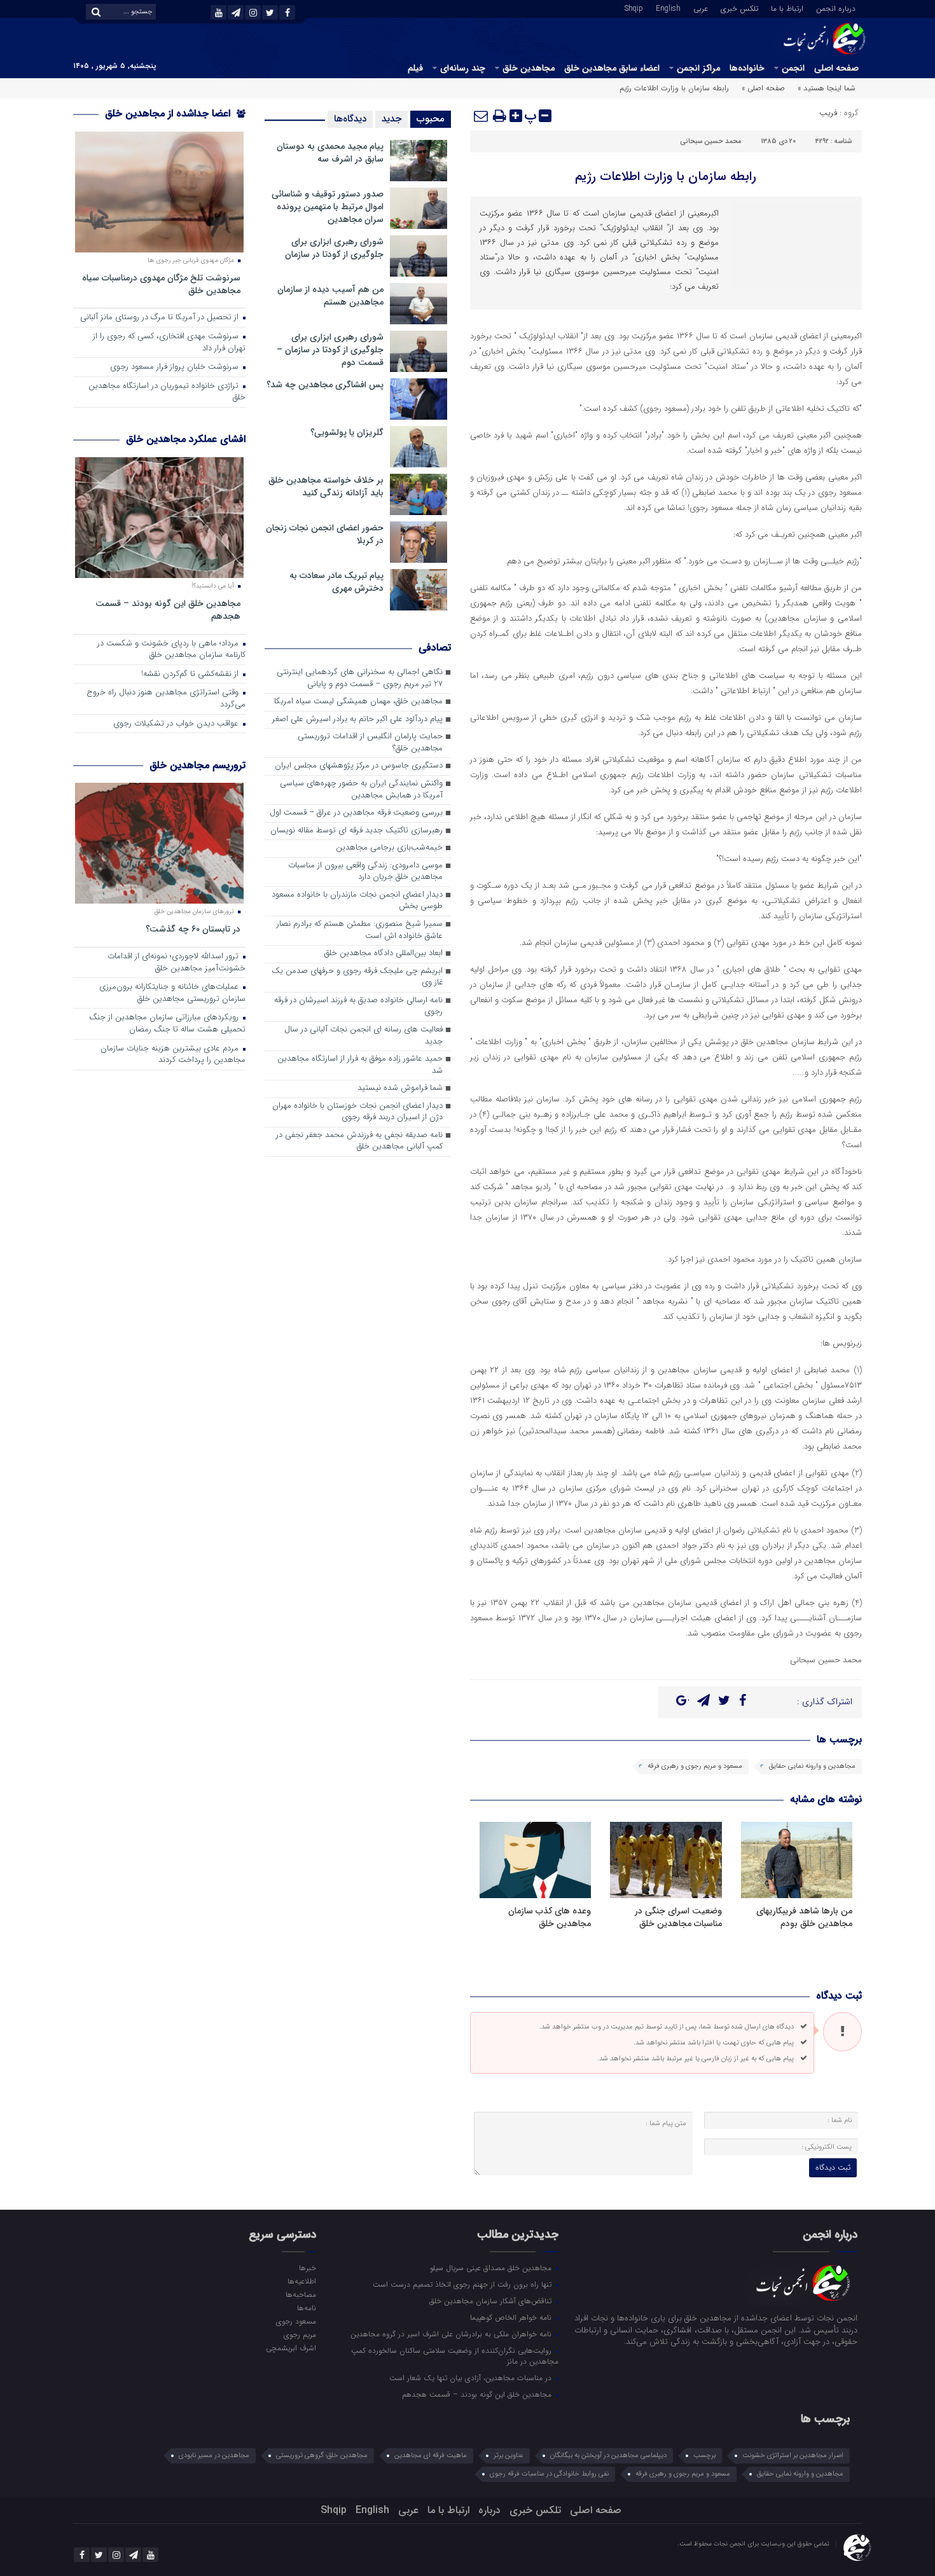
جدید (391, 119)
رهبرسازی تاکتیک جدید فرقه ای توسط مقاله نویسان (357, 831)
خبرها (307, 2268)
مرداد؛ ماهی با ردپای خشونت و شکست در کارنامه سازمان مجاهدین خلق (171, 650)
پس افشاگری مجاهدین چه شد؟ (325, 385)
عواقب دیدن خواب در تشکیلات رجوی (177, 724)
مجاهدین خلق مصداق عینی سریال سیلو (492, 2268)
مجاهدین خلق (529, 68)
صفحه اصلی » (763, 88)
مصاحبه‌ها (301, 2294)
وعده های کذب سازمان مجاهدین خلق (550, 1917)
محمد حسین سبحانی (711, 141)
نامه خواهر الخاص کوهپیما (512, 2317)
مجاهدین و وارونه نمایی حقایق (812, 1766)
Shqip (634, 8)
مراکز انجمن (698, 68)
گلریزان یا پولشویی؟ (347, 432)
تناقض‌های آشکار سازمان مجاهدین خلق (492, 2301)
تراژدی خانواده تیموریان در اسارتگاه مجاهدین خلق (167, 392)
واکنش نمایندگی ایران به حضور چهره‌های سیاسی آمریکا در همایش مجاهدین (361, 790)
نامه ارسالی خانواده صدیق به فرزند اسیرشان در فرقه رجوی (358, 1007)
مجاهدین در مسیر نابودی (214, 2455)
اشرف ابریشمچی (291, 2348)
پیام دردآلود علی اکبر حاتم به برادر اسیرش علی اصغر (357, 720)
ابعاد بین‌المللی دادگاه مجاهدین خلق (384, 954)
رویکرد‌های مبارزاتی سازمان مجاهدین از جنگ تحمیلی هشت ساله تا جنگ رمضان (167, 1024)
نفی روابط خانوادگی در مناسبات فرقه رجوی (549, 2474)
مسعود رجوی (296, 2321)
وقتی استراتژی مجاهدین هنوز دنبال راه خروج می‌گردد (166, 699)
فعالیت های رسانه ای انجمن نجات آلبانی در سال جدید (364, 1036)
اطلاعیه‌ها (301, 2281)
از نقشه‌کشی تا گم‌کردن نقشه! (191, 674)
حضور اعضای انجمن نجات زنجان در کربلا (325, 534)
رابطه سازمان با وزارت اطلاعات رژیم (666, 176)
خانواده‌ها (747, 68)
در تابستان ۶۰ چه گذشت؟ (193, 929)
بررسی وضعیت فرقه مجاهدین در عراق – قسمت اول (356, 813)
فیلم (415, 68)
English (668, 8)
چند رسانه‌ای (463, 68)
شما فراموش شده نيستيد (400, 1088)
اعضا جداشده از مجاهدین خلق (169, 114)
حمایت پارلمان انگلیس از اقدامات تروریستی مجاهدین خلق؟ (370, 743)
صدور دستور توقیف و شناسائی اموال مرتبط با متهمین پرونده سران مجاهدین (328, 207)
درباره (489, 2510)
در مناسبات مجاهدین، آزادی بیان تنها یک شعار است (472, 2378)
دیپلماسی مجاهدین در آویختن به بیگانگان (608, 2455)
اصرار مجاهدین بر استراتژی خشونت (793, 2455)
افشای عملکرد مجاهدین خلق (186, 439)
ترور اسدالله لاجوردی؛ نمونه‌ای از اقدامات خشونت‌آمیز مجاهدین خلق (177, 963)
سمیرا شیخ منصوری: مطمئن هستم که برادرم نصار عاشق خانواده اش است (360, 930)
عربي (701, 8)
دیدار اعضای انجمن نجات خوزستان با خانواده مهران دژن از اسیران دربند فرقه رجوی (357, 1112)
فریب (828, 113)
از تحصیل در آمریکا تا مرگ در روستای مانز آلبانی (161, 318)
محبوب (431, 119)
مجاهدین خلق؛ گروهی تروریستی (322, 2455)
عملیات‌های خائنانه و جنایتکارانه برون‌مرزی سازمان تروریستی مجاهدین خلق (172, 993)
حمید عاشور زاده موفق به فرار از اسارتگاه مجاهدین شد (360, 1065)
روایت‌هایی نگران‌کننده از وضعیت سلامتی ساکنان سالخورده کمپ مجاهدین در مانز (455, 2356)
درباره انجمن (836, 8)
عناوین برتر (509, 2455)
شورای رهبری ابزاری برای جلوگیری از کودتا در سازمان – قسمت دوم (330, 350)
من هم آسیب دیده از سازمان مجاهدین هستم (330, 296)
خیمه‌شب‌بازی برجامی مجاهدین (389, 848)
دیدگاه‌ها (350, 119)
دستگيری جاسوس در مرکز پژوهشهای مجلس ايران (359, 766)
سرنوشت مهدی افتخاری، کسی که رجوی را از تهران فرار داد (169, 343)
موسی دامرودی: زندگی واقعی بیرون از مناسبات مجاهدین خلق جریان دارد (365, 872)
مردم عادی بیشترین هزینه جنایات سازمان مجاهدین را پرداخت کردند (173, 1055)
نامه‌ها (306, 2308)
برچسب (704, 2455)
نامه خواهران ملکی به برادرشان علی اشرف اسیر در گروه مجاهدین (452, 2334)
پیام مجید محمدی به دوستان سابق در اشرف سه (330, 153)
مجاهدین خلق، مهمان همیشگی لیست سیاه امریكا (358, 702)
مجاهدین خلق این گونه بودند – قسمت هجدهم (168, 610)
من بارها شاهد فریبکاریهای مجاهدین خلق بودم (804, 1917)
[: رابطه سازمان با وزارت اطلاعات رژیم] (481, 116)
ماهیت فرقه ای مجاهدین (431, 2455)
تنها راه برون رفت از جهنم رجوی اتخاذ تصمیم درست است (463, 2284)
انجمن (793, 68)
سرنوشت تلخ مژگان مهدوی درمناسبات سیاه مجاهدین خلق (161, 284)
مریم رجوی (300, 2334)
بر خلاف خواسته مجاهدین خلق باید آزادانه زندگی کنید (326, 486)
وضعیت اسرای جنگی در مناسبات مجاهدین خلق (678, 1917)
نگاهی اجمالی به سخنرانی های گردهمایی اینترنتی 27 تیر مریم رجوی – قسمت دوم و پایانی (360, 678)
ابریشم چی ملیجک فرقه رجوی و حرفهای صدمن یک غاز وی (357, 977)
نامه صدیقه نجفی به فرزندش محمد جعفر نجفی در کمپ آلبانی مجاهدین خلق (359, 1141)
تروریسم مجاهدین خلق (197, 765)
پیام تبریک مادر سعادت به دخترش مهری (336, 582)
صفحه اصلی (836, 68)
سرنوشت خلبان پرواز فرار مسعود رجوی (176, 367)
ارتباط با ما (787, 8)
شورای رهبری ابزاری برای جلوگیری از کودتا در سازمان (334, 248)
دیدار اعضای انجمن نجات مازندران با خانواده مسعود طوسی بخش (357, 901)
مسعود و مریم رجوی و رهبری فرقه (695, 1766)
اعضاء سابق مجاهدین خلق (612, 68)
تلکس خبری (739, 8)
